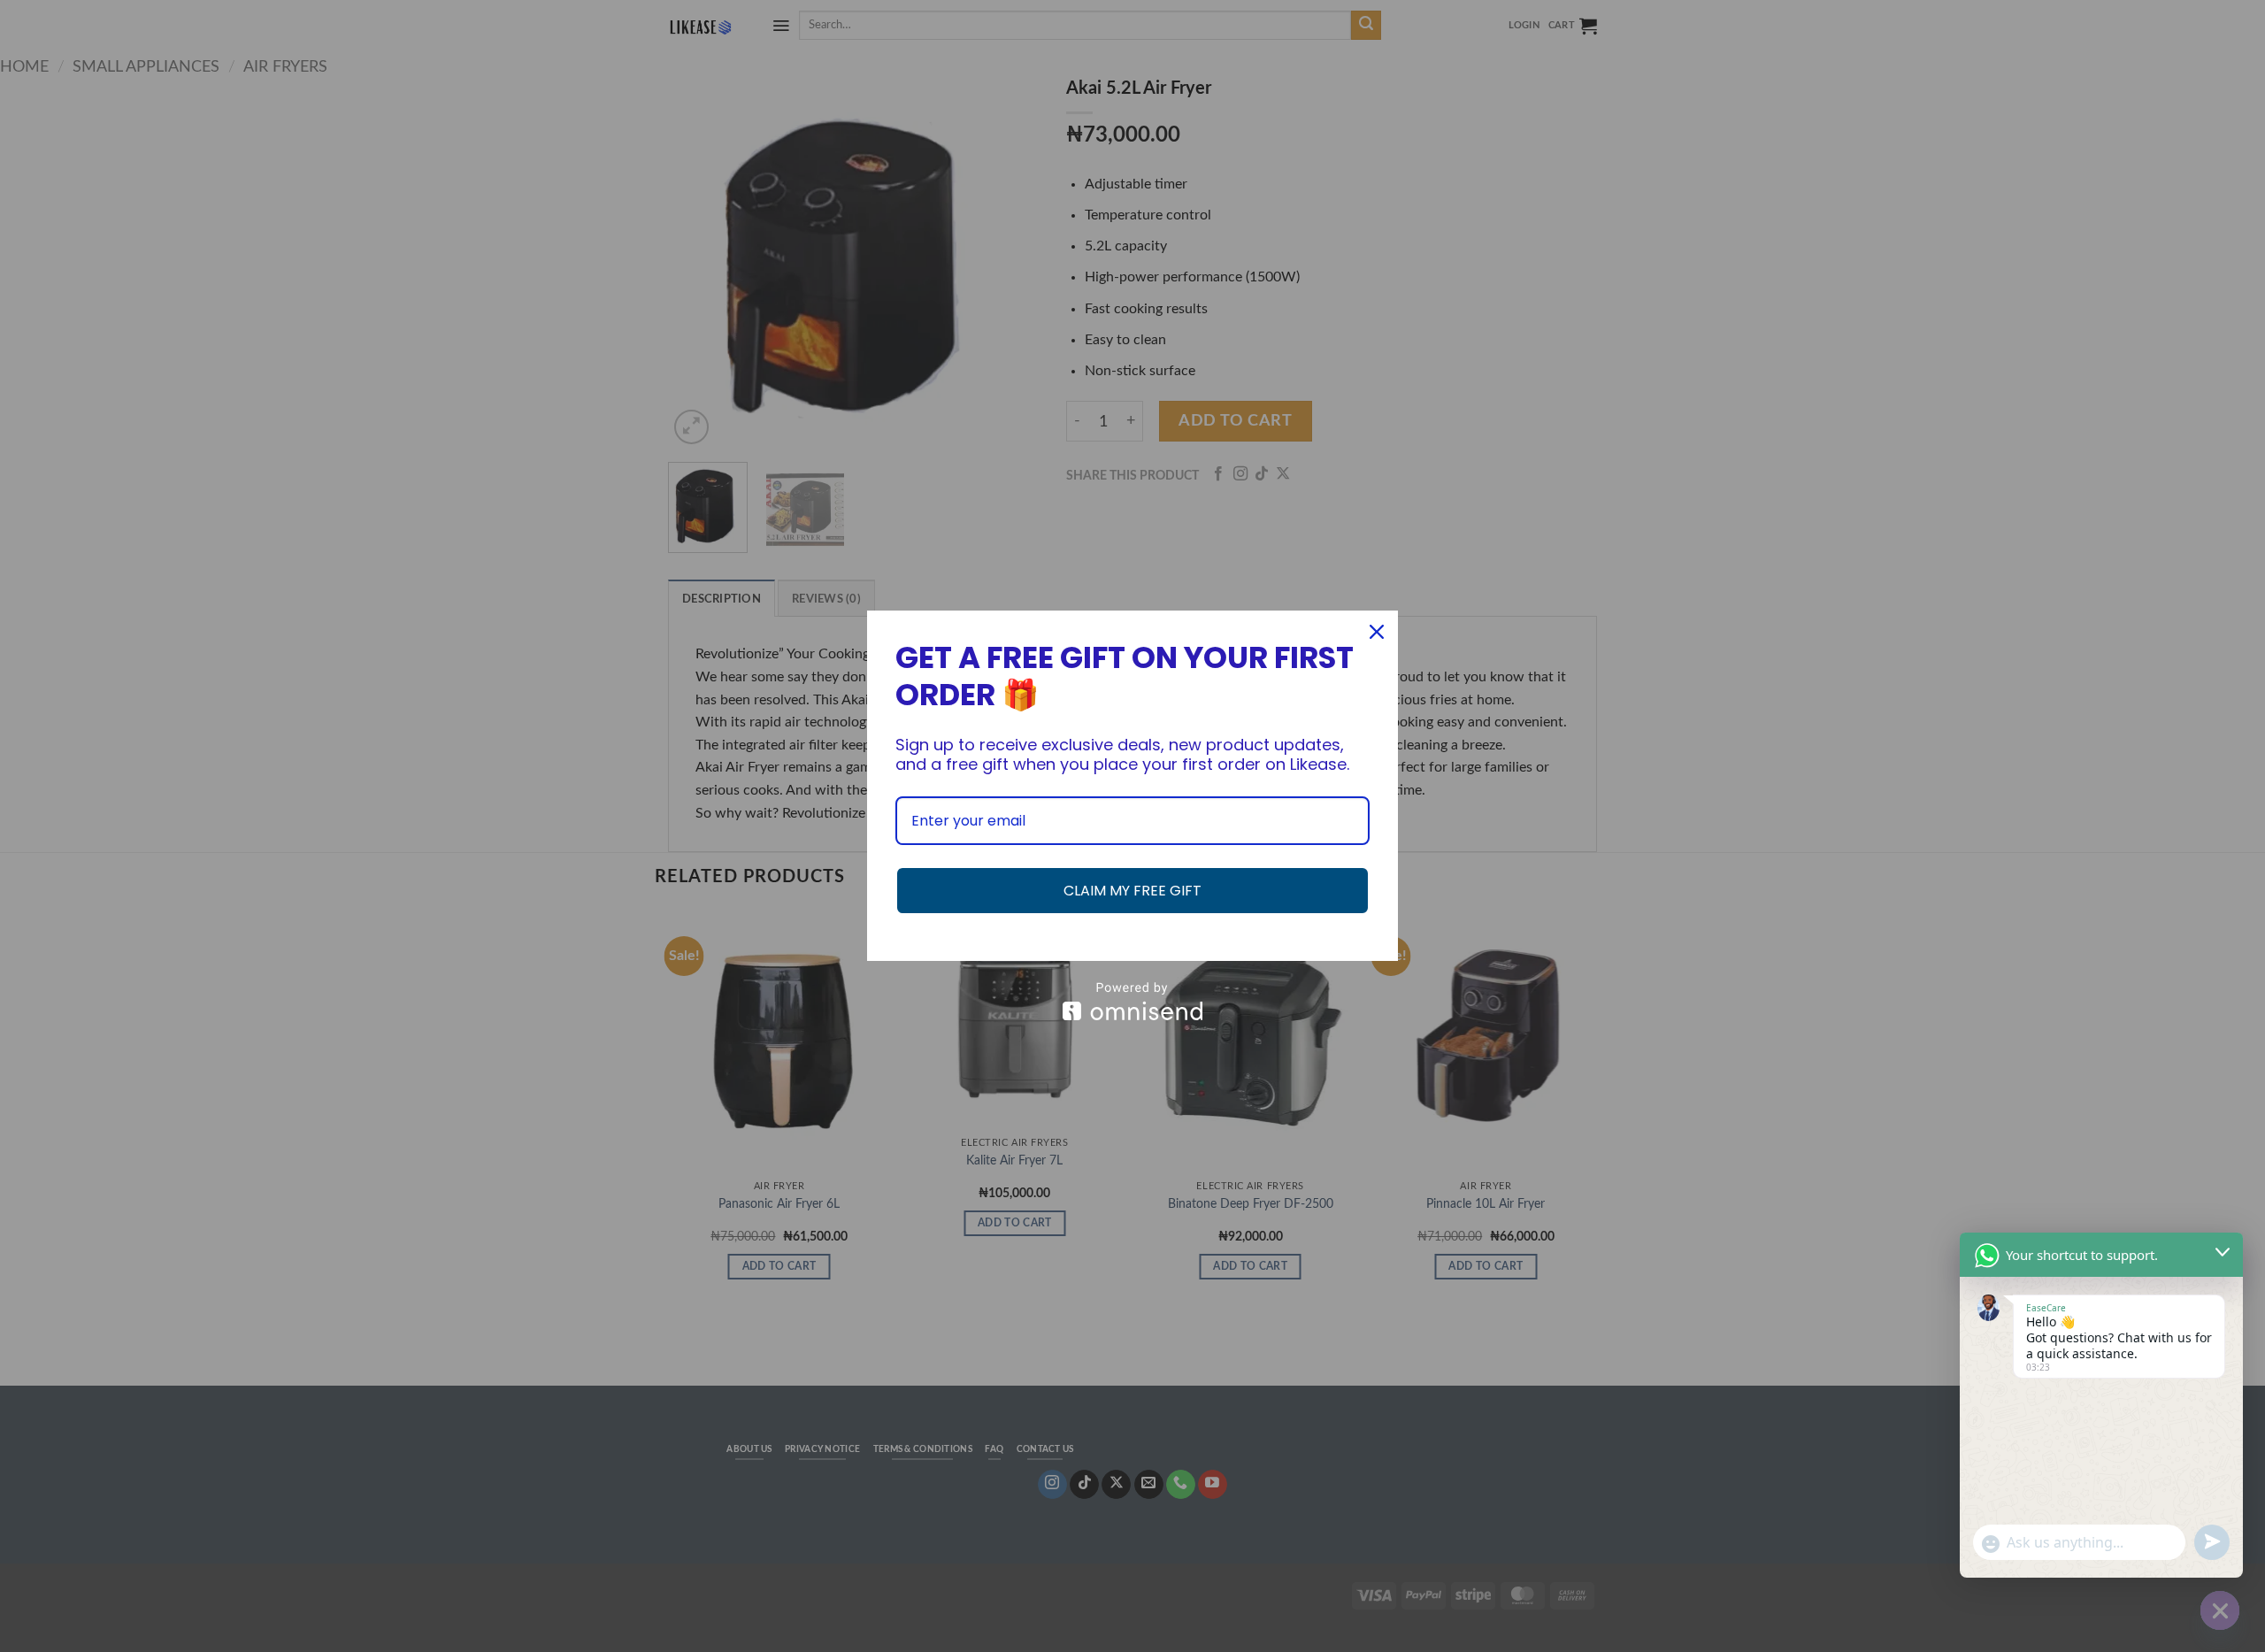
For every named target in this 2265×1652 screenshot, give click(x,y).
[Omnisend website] (1132, 1001)
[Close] (1377, 632)
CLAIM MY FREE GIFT (1132, 891)
